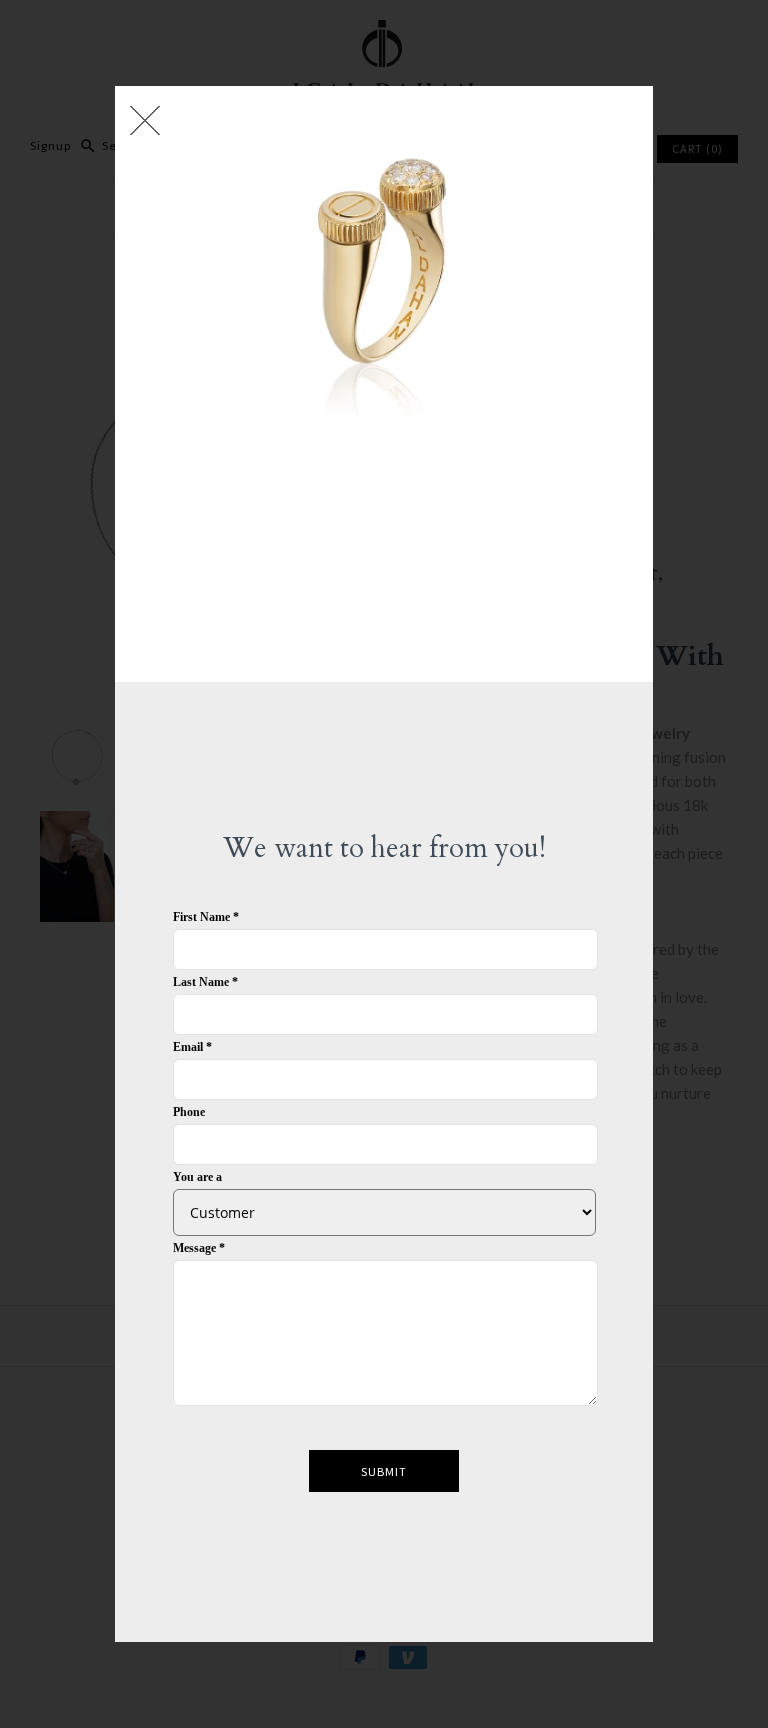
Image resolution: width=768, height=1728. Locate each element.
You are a (197, 1177)
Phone (189, 1112)
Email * (192, 1047)
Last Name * (205, 982)
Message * (199, 1248)
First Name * (206, 917)
